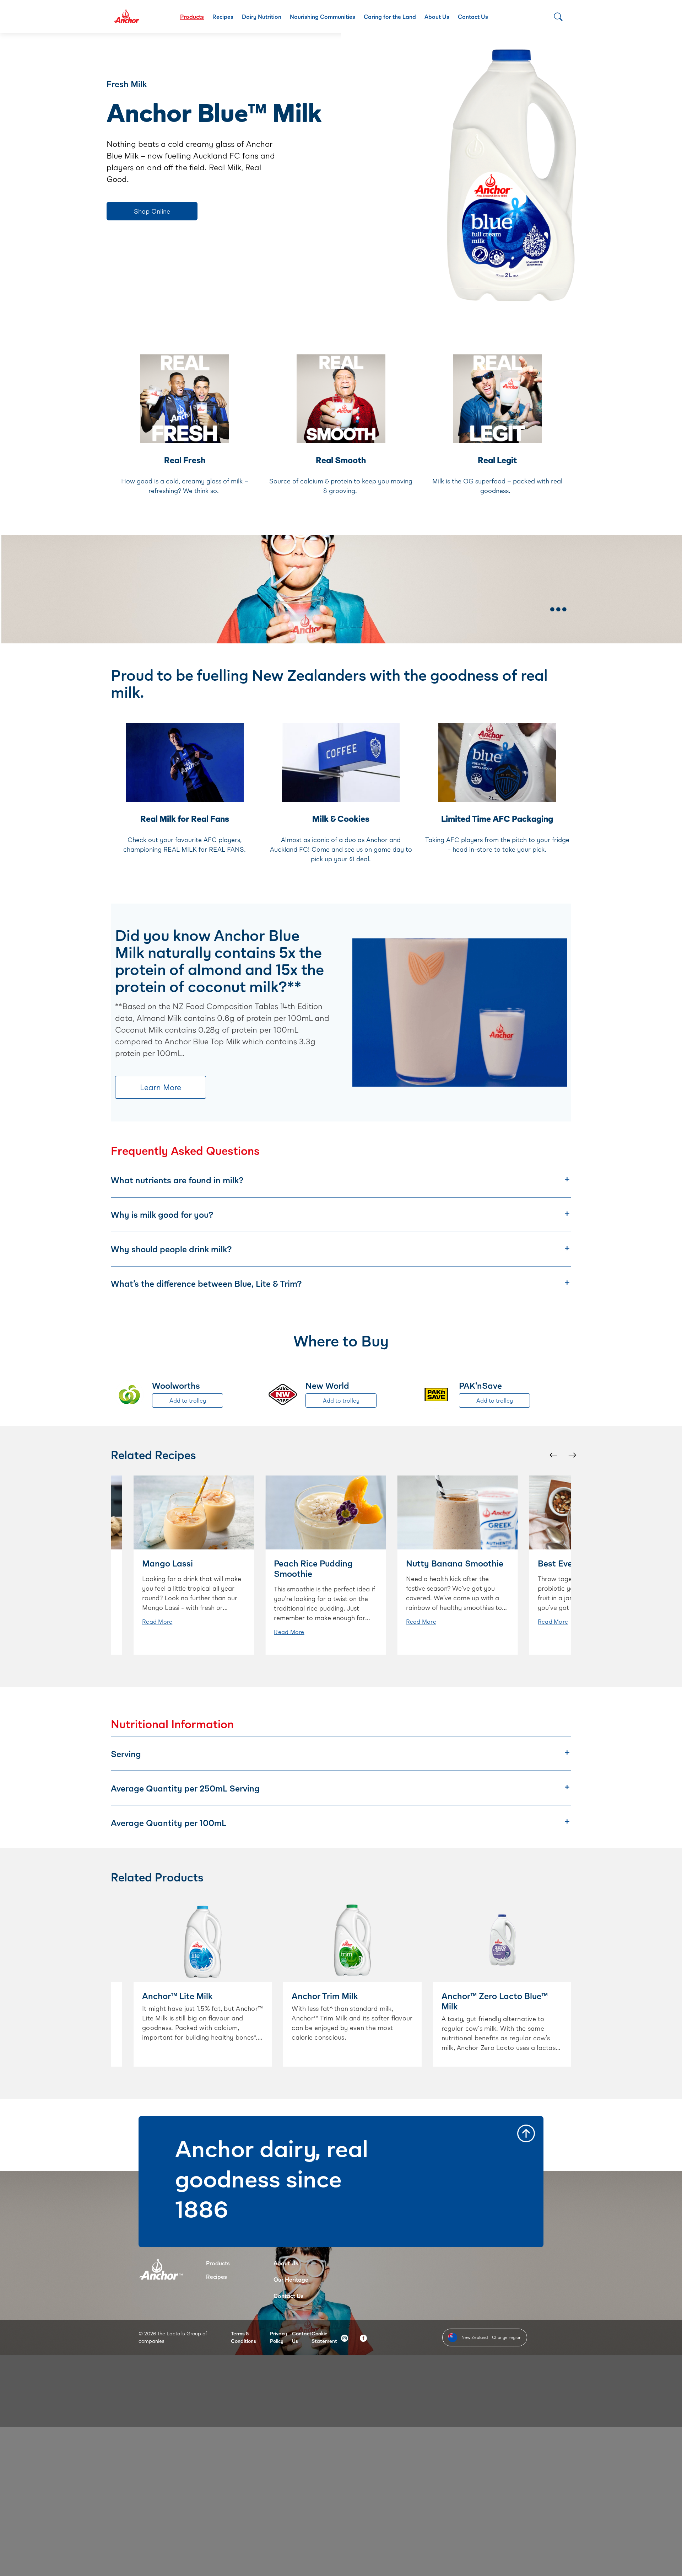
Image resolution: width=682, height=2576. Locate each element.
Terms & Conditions (243, 2337)
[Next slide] (572, 1455)
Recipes (223, 17)
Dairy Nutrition (262, 17)
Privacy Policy (278, 2337)
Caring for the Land (390, 17)
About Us (437, 17)
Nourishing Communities (323, 17)
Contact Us (473, 17)
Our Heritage (291, 2279)
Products (192, 17)
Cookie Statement (324, 2337)
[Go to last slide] (553, 1455)
